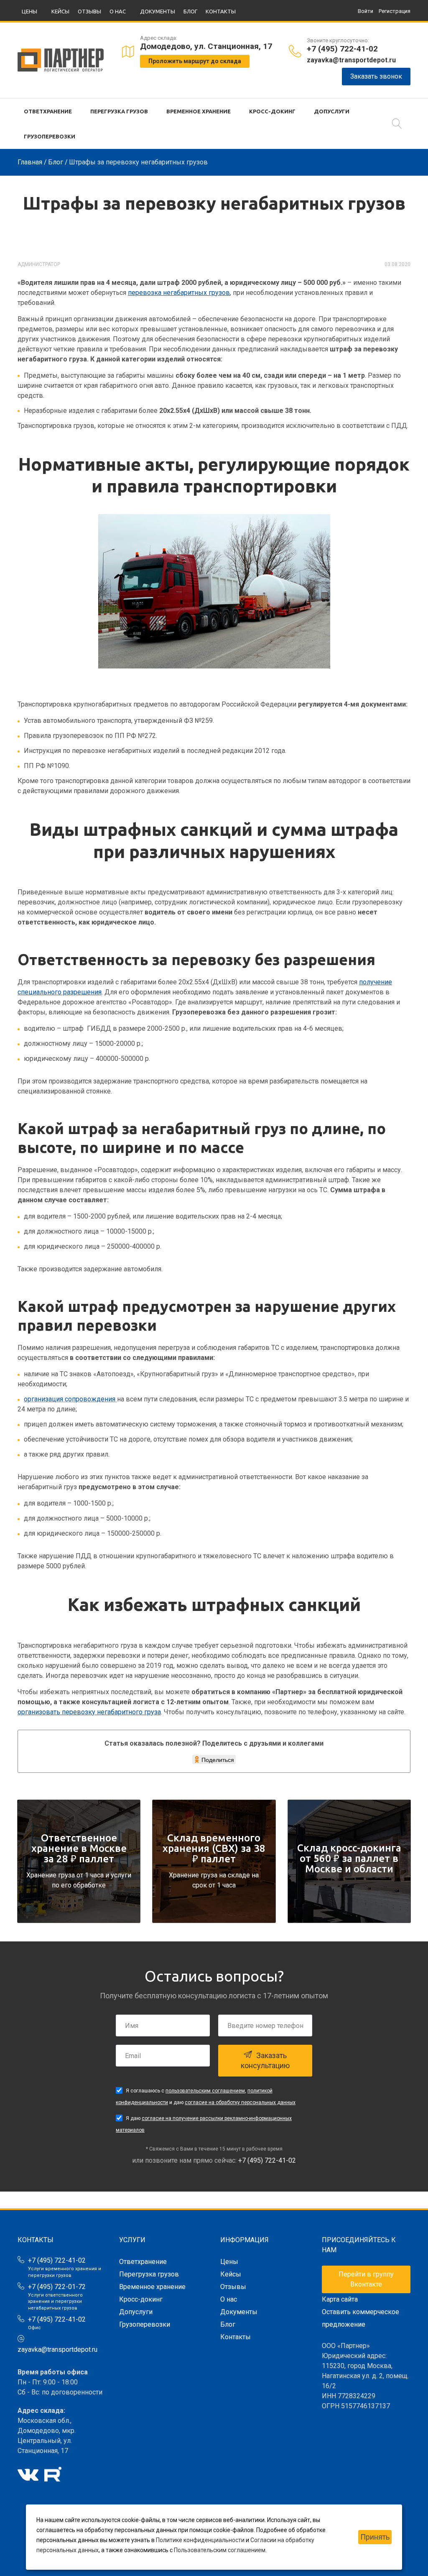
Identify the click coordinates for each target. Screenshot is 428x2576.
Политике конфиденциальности (200, 2540)
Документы (158, 11)
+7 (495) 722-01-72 (57, 2287)
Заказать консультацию (265, 2060)
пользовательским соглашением (205, 2091)
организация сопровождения (70, 1399)
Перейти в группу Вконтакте (366, 2279)
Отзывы (89, 11)
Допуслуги (332, 111)
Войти (366, 11)
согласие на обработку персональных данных (240, 2102)
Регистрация (395, 11)
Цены (29, 11)
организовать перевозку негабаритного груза (89, 1712)
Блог (190, 11)
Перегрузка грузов (119, 111)
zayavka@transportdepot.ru (351, 60)
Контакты (221, 11)
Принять (375, 2537)
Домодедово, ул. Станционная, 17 (206, 46)
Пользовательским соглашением (220, 2550)
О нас (118, 11)
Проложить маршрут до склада (195, 61)
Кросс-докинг (272, 111)
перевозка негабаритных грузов (179, 293)
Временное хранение (199, 111)
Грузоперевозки (50, 136)
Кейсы (60, 11)
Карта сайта (340, 2299)
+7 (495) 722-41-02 (342, 49)
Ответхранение (48, 111)
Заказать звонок (376, 76)
